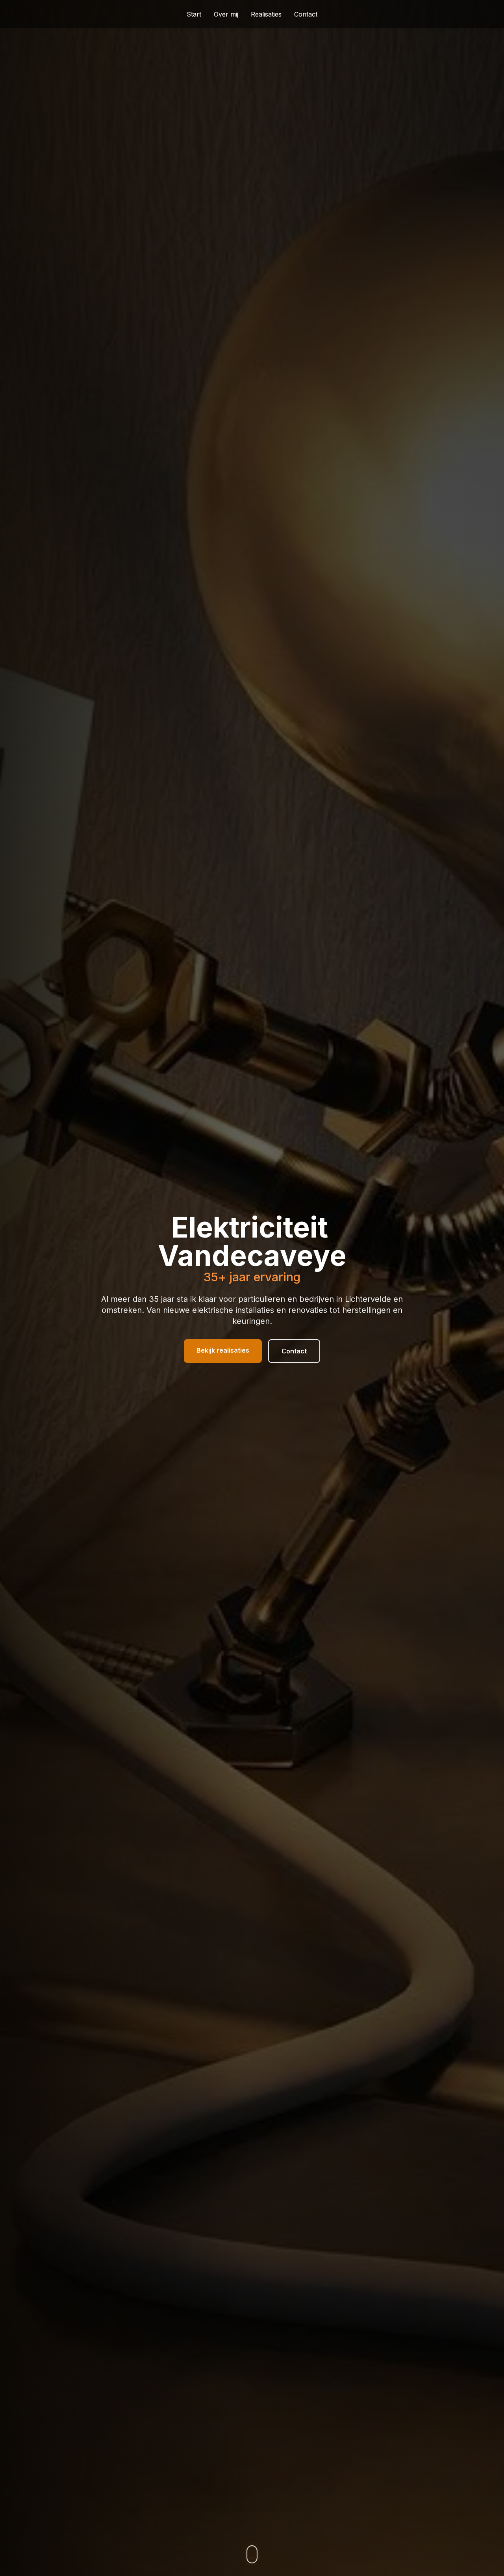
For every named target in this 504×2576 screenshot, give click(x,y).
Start (194, 14)
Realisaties (266, 14)
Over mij (226, 14)
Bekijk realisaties (223, 1350)
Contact (306, 14)
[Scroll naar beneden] (252, 2554)
